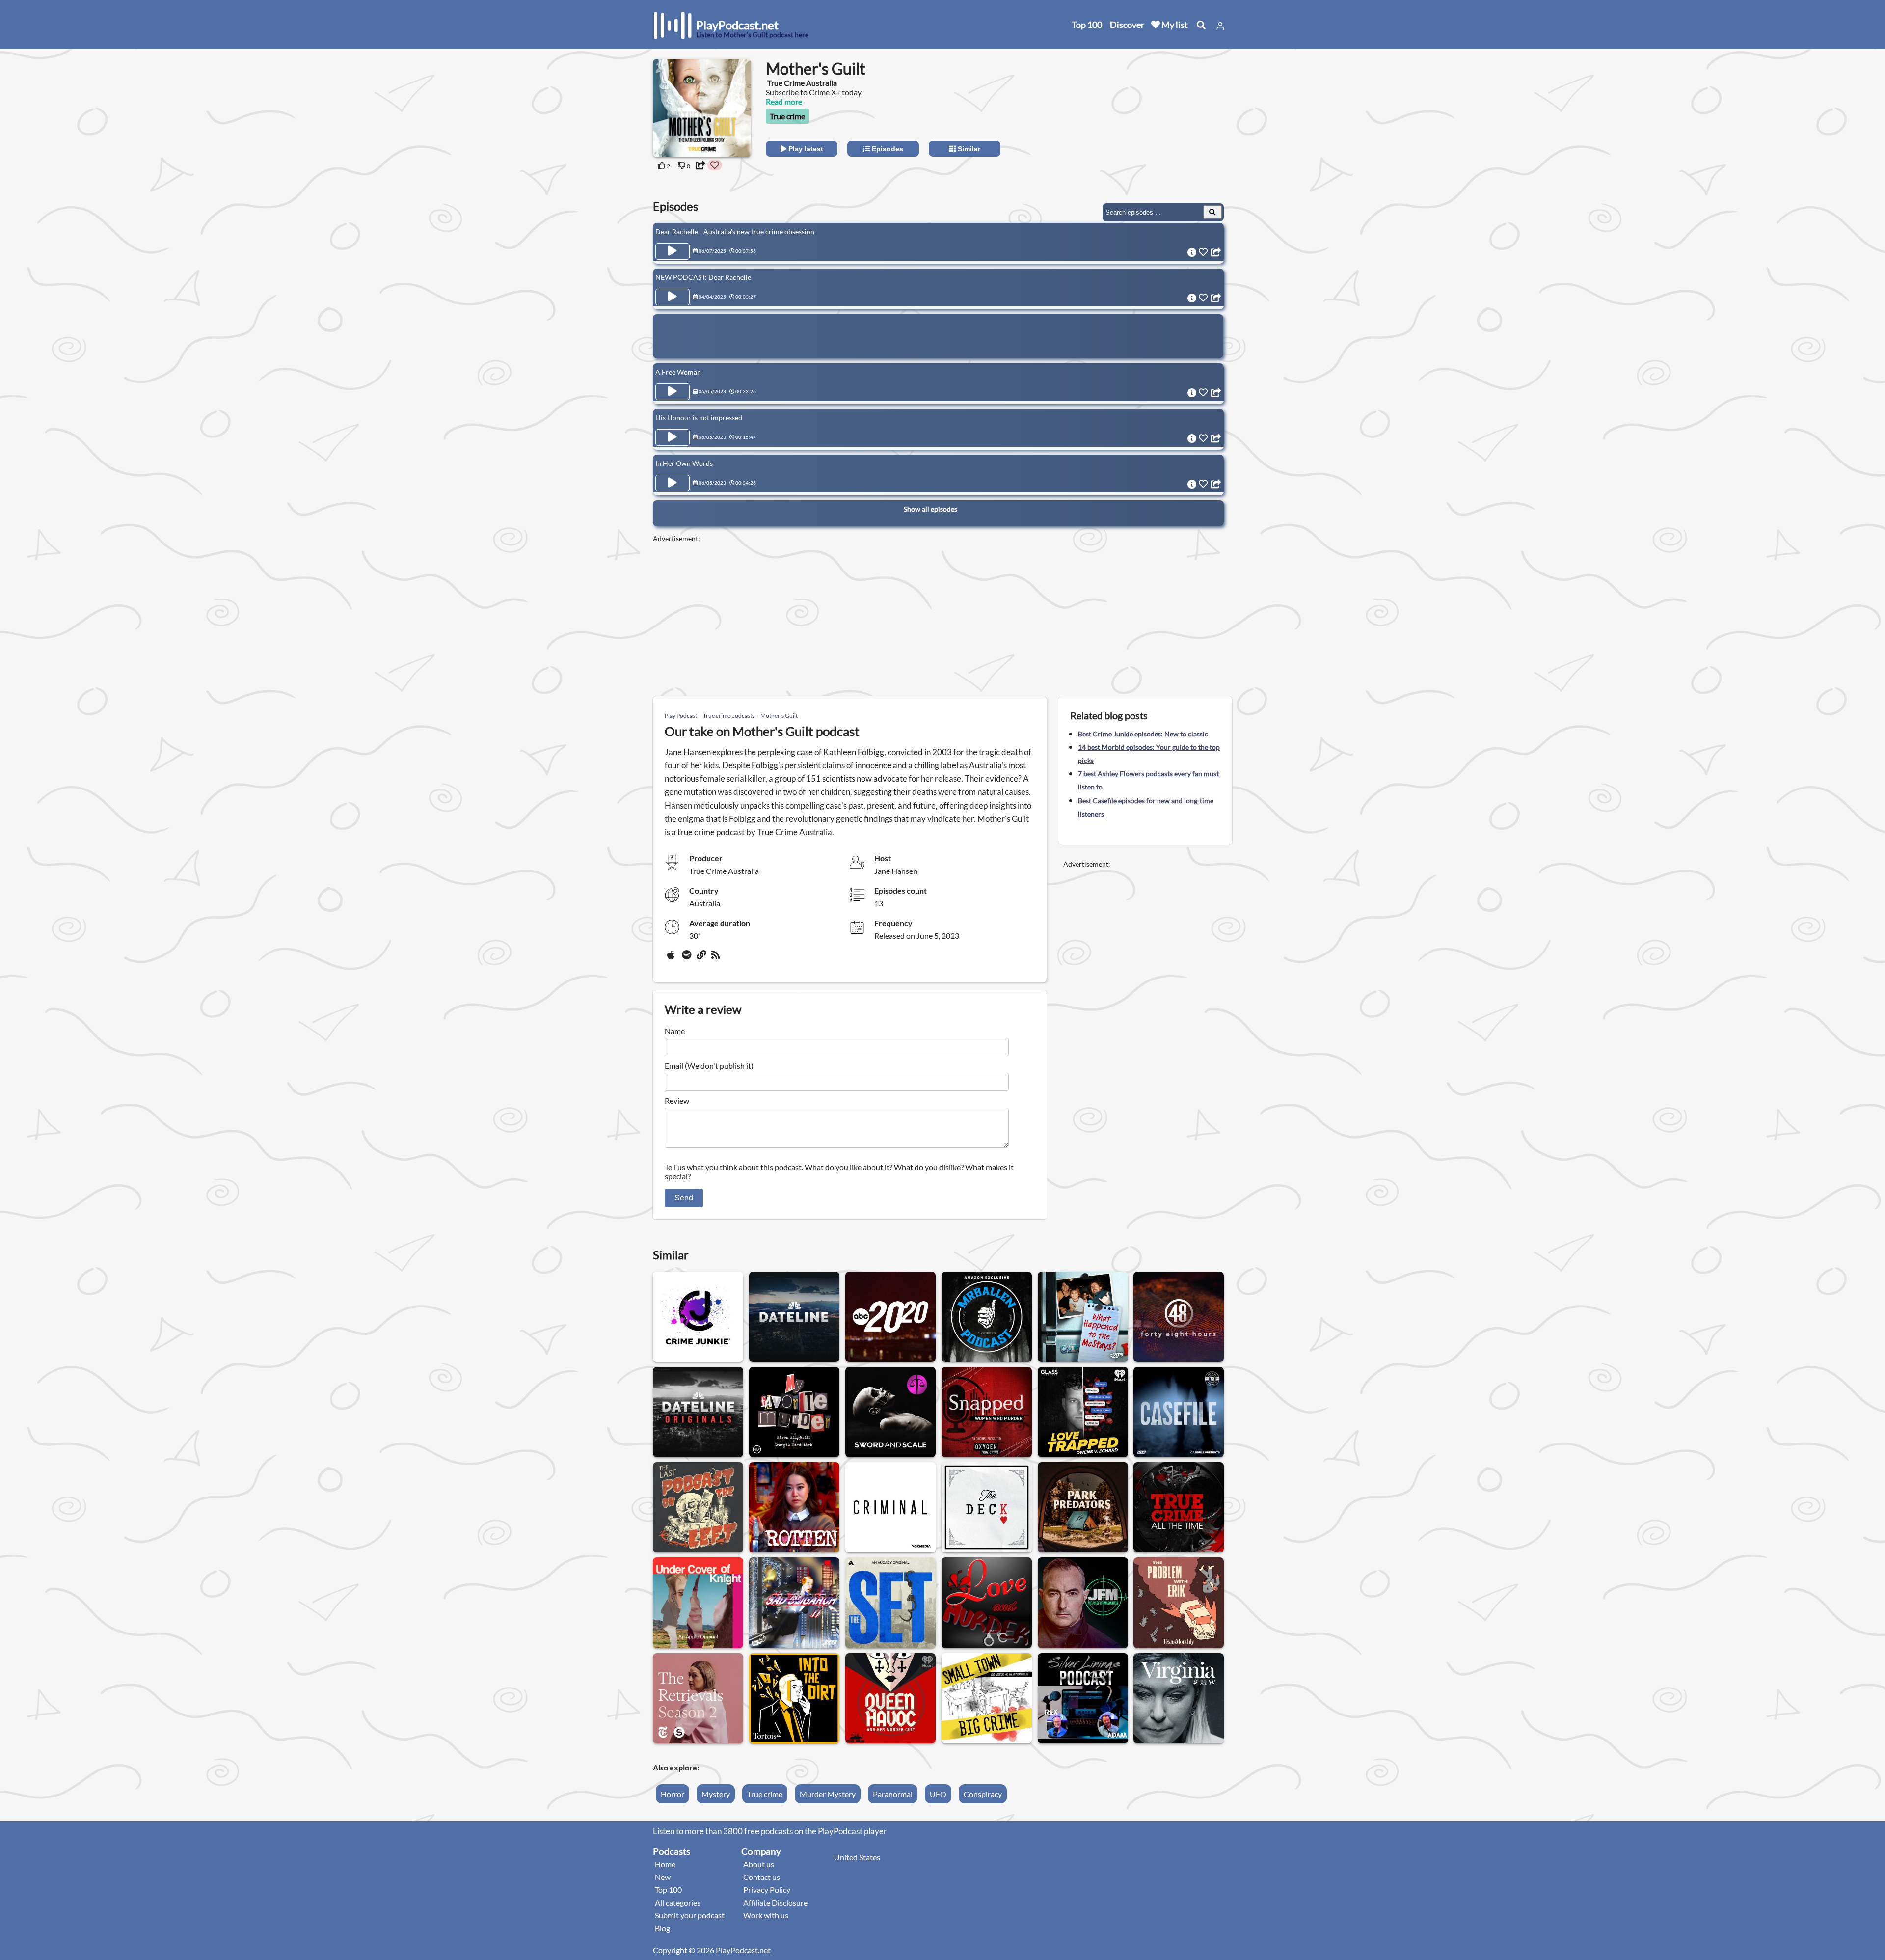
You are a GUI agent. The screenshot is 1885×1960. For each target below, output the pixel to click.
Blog (662, 1928)
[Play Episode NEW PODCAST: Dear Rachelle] (673, 297)
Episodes (887, 149)
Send (684, 1198)
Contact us (762, 1877)
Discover (1127, 25)
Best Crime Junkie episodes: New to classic (1143, 734)
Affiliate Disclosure (775, 1902)
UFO (938, 1794)
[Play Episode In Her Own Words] (673, 483)
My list (1174, 25)
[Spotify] (687, 958)
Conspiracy (983, 1794)
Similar (968, 149)
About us (759, 1864)
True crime (787, 116)
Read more (784, 101)
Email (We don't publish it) (709, 1066)
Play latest (805, 149)
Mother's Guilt (779, 716)
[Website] (702, 958)
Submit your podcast (690, 1915)
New (663, 1877)
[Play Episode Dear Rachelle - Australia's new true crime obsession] (673, 251)
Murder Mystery (828, 1794)
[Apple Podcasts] (673, 958)
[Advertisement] (1145, 120)
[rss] (717, 958)
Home (665, 1864)
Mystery (716, 1794)
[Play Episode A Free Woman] (673, 392)
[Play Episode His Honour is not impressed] (673, 437)
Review (677, 1101)
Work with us (766, 1915)
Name (675, 1031)
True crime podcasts (729, 716)
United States (857, 1857)
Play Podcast (681, 716)
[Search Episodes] (1212, 212)
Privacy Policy (767, 1890)
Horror (673, 1794)
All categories (678, 1902)
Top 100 (1087, 25)
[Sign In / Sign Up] (1220, 26)
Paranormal (893, 1794)
